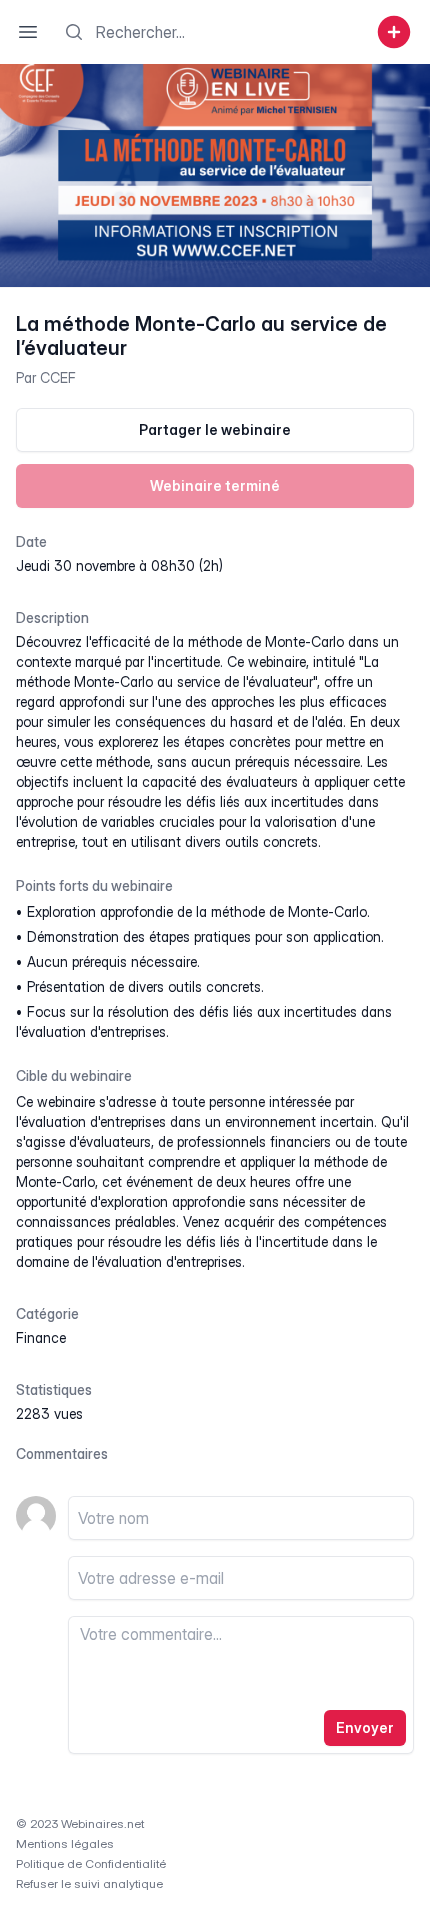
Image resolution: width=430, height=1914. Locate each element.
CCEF (58, 377)
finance (41, 1337)
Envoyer (365, 1727)
